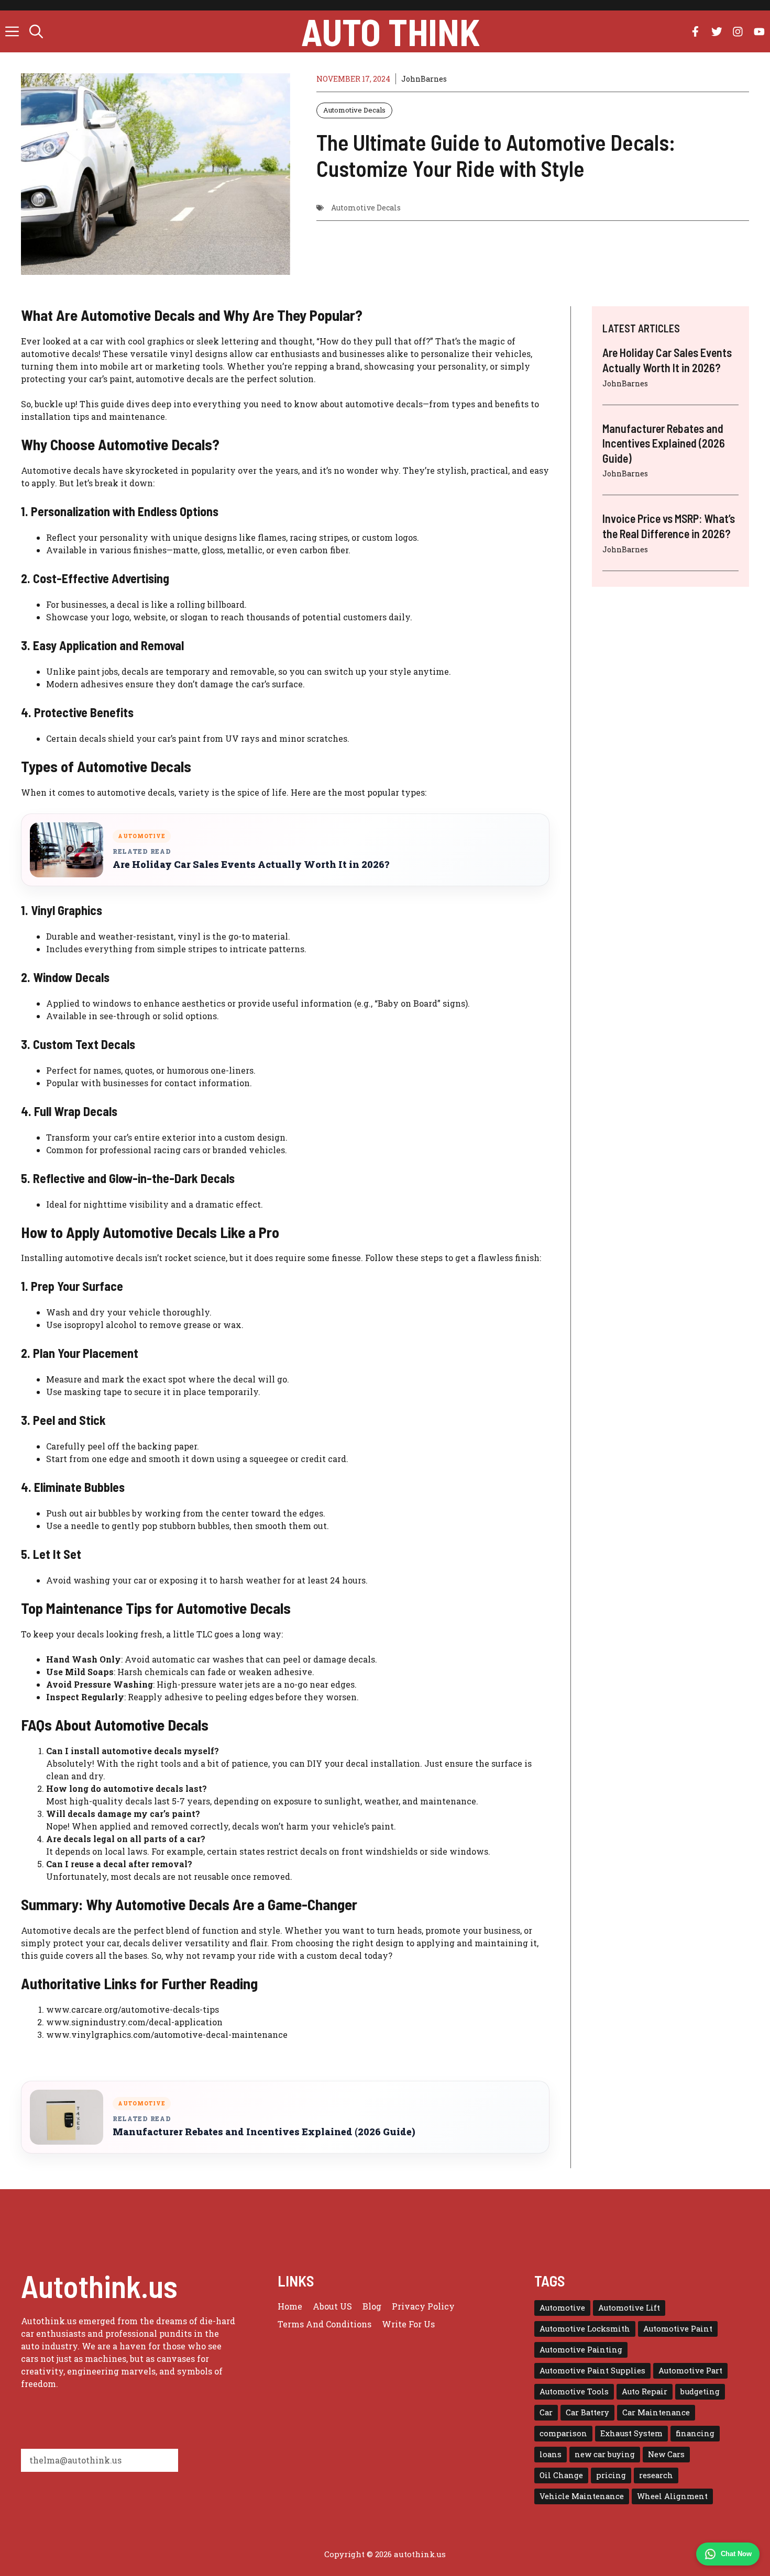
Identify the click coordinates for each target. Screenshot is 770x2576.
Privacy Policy (423, 2306)
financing (695, 2433)
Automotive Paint (678, 2329)
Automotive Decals (354, 110)
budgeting (700, 2391)
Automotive (562, 2308)
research (656, 2475)
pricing (611, 2475)
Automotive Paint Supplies (592, 2371)
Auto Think (390, 31)
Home (290, 2306)
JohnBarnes (424, 79)
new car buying (605, 2454)
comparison (563, 2433)
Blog (372, 2306)
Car (546, 2412)
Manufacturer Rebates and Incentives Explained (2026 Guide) (264, 2132)
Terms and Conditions (324, 2324)
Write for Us (408, 2324)
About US (332, 2306)
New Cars (666, 2454)
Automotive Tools (574, 2391)
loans (551, 2454)
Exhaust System (631, 2433)
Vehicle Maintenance (582, 2496)
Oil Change (561, 2475)
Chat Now (736, 2554)
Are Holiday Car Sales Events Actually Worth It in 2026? (251, 865)
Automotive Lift (629, 2308)
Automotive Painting (581, 2350)
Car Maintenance (656, 2412)
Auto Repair (645, 2391)
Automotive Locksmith (585, 2329)
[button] (36, 31)
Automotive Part (690, 2371)
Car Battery (587, 2412)
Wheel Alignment (672, 2496)
